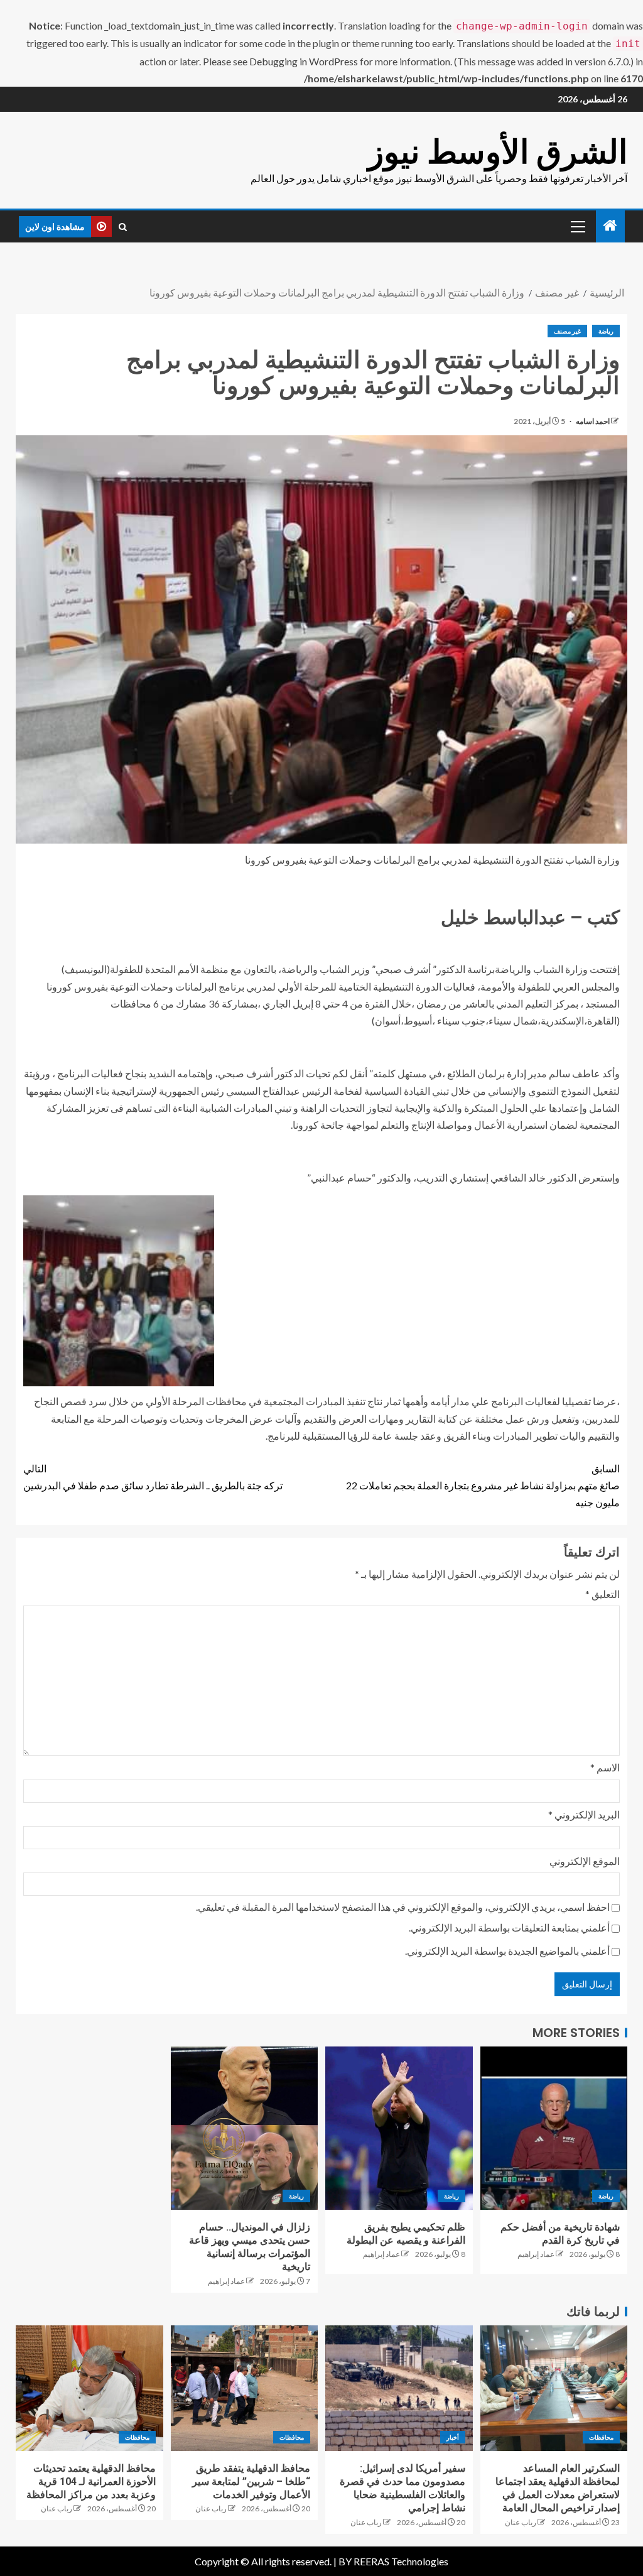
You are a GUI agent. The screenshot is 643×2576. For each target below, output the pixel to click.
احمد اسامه (592, 421)
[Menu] (577, 226)
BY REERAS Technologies (393, 2561)
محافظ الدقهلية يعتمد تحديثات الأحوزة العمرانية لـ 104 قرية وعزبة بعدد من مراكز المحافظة (91, 2482)
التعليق (602, 1594)
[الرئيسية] (610, 226)
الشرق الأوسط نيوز (498, 152)
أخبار (453, 2437)
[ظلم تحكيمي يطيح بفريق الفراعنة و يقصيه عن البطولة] (399, 2128)
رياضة (606, 331)
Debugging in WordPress (304, 61)
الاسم (605, 1767)
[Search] (123, 227)
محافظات (601, 2437)
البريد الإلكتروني (584, 1814)
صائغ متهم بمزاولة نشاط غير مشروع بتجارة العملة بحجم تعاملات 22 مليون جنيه (483, 1485)
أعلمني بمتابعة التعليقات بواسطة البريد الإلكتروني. (509, 1927)
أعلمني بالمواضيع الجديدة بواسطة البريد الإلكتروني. (507, 1951)
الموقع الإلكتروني (585, 1861)
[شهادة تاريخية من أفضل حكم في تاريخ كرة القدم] (554, 2128)
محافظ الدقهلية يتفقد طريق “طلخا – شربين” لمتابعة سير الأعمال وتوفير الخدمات (251, 2482)
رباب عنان (521, 2522)
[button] (577, 226)
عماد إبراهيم (536, 2254)
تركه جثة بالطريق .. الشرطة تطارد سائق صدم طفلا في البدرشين (153, 1477)
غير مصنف (567, 331)
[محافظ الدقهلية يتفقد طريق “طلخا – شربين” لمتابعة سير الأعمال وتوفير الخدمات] (245, 2388)
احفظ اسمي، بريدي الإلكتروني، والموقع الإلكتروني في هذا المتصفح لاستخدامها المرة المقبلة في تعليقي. (403, 1907)
